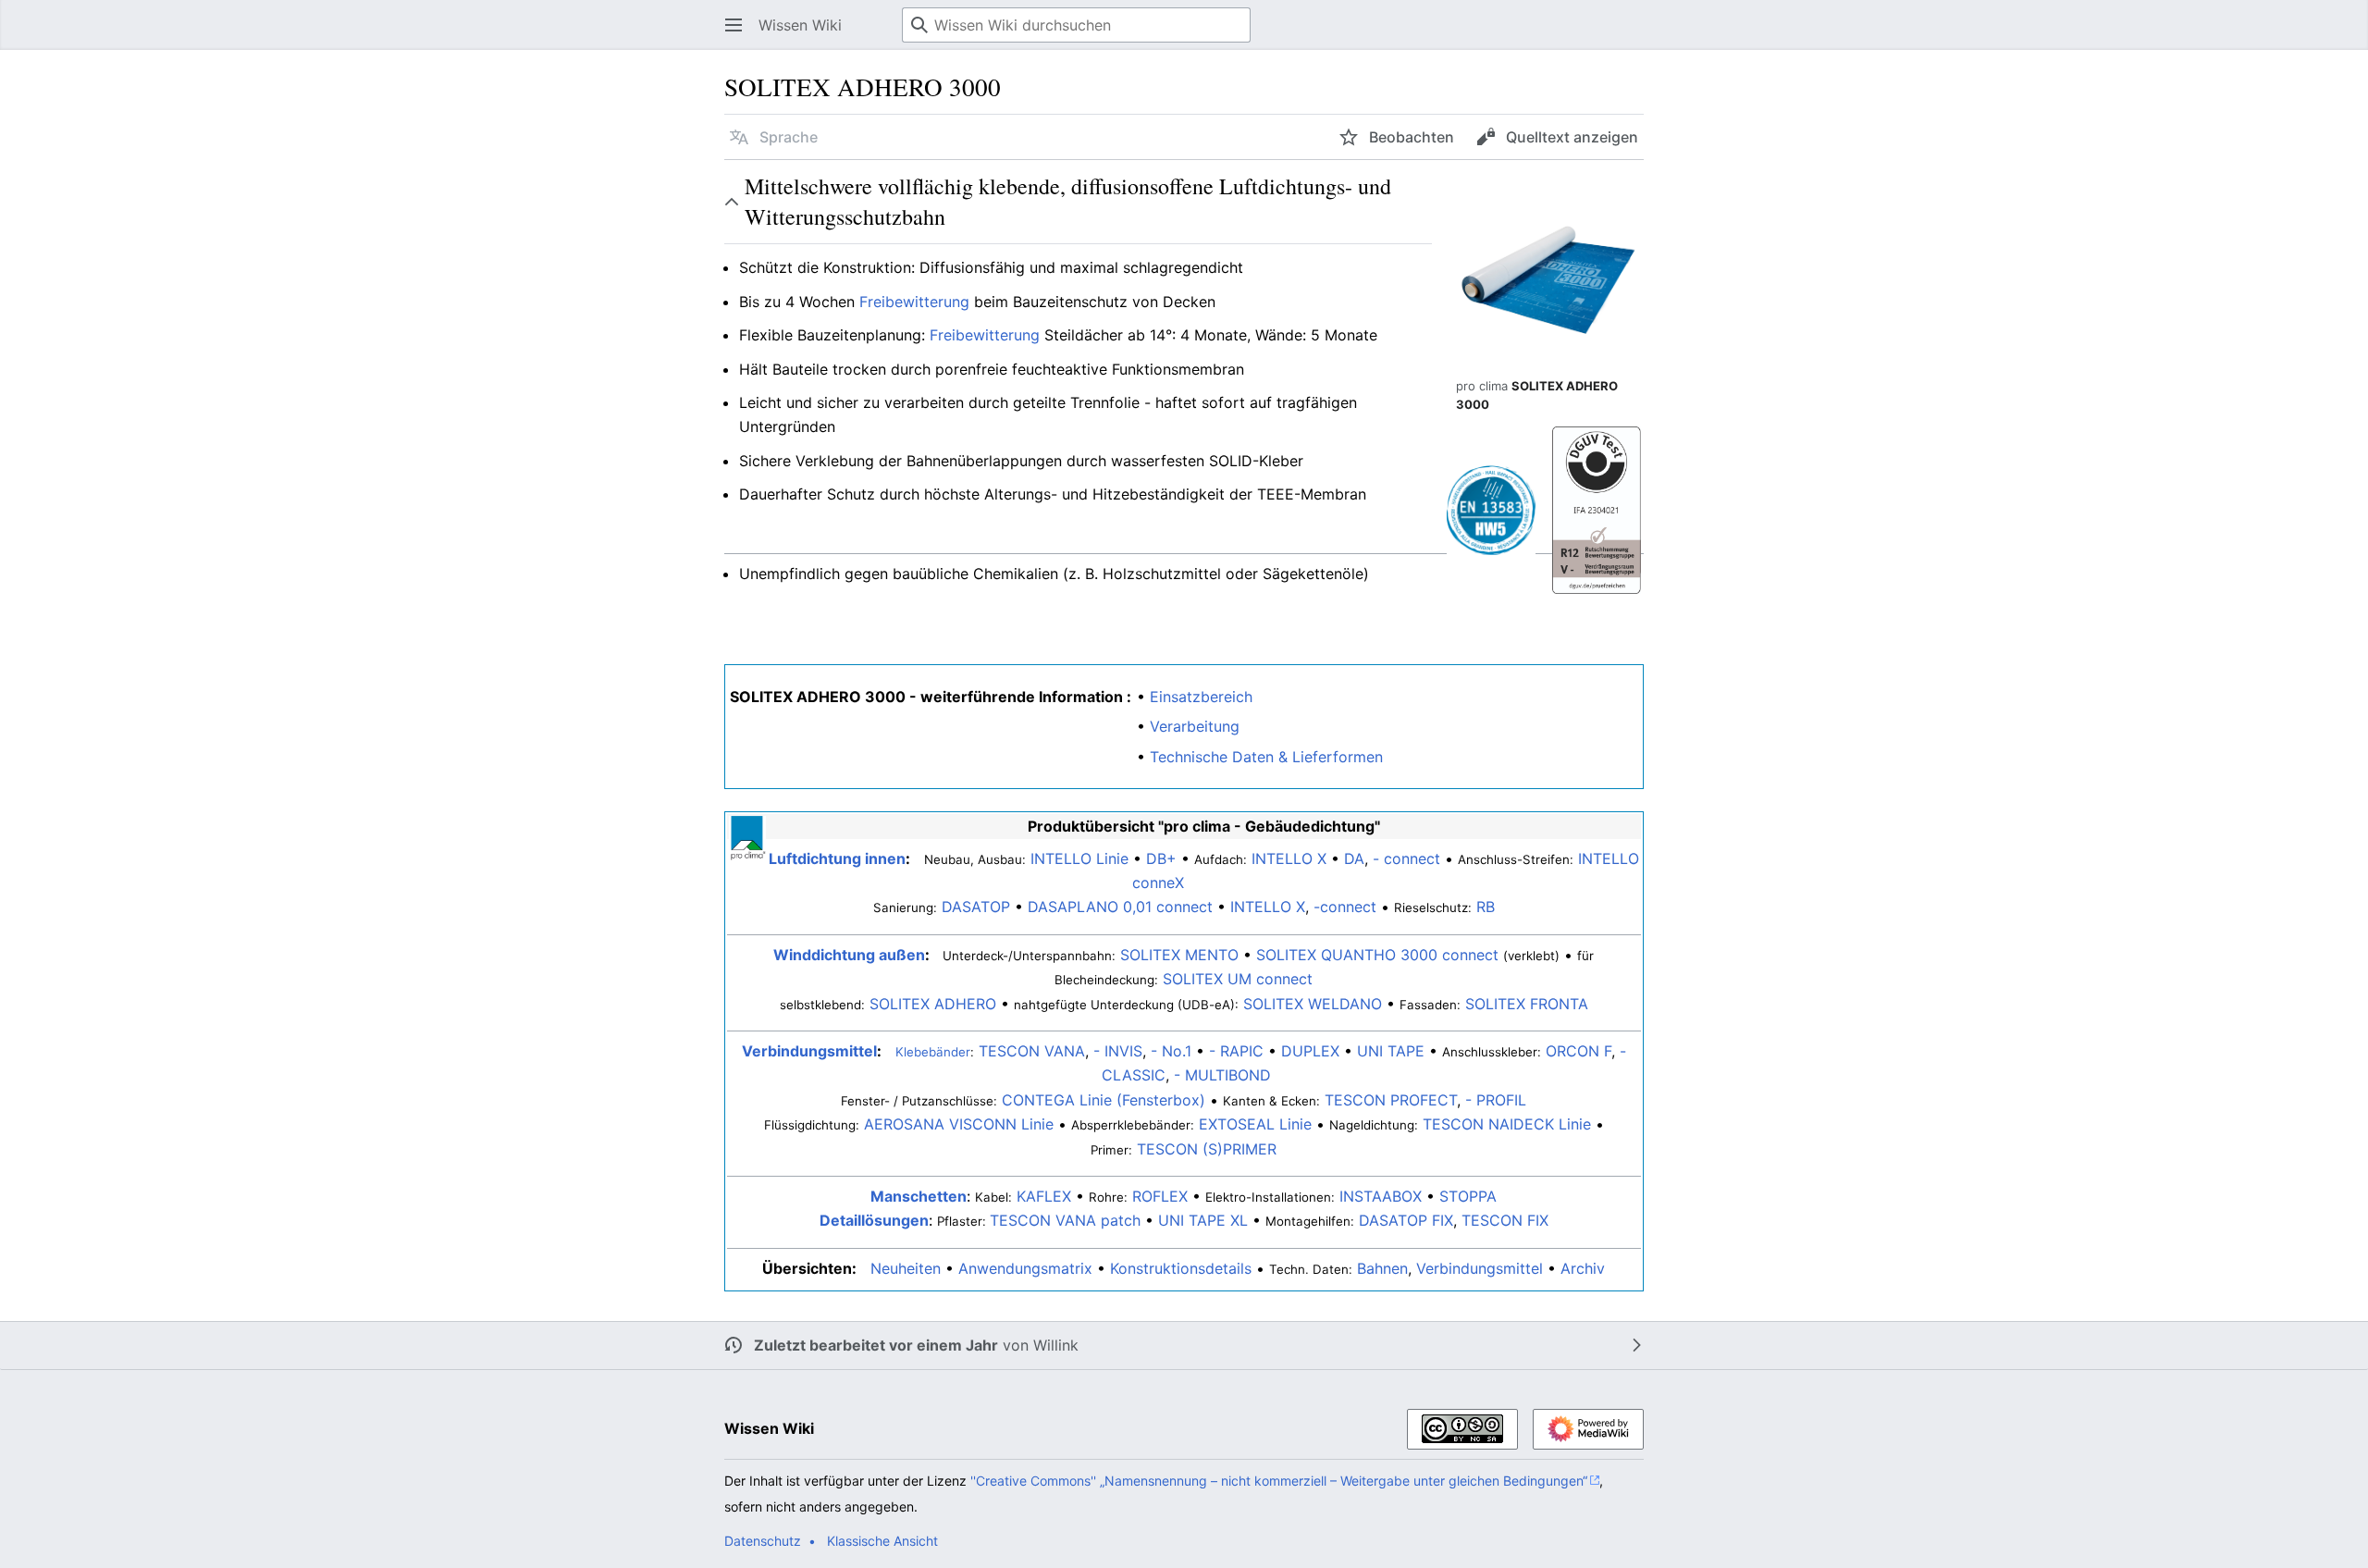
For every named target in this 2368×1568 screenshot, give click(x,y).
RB (1486, 907)
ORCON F (1579, 1051)
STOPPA (1468, 1196)
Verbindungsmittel (809, 1051)
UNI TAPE (1391, 1051)
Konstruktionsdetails (1181, 1268)
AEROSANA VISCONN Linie (959, 1124)
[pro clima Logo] (747, 836)
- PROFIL (1496, 1100)
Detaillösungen (874, 1220)
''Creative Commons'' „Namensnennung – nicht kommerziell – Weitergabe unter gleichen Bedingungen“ (1279, 1481)
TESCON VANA (1032, 1051)
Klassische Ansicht (882, 1541)
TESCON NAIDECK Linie (1507, 1124)
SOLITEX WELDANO (1313, 1004)
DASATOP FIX (1406, 1220)
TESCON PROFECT (1391, 1100)
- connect (1406, 858)
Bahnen (1382, 1268)
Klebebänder (933, 1052)
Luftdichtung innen (837, 858)
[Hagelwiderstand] (1491, 509)
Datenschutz (763, 1541)
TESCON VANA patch (1065, 1220)
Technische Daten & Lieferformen (1266, 757)
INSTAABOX (1381, 1196)
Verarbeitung (1195, 726)
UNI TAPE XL (1203, 1220)
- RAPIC (1236, 1051)
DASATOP (976, 907)
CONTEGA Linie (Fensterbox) (1104, 1100)
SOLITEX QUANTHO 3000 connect (1377, 955)
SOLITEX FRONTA (1527, 1004)
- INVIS (1118, 1051)
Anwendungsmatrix (1025, 1268)
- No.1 (1171, 1051)
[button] (734, 25)
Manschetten (919, 1196)
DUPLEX (1310, 1051)
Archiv (1583, 1268)
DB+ (1161, 858)
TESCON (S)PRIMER (1207, 1149)
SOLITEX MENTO (1179, 955)
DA (1354, 858)
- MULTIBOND (1222, 1075)
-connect (1345, 907)
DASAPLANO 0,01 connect (1120, 907)
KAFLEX (1044, 1196)
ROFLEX (1160, 1196)
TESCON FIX (1505, 1220)
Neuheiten (906, 1268)
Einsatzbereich (1201, 697)
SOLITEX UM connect (1238, 979)
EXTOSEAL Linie (1255, 1124)
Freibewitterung (914, 302)
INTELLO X (1289, 858)
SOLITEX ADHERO (933, 1004)
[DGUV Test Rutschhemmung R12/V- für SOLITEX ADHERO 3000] (1597, 509)
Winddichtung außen (849, 955)
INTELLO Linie (1079, 858)
